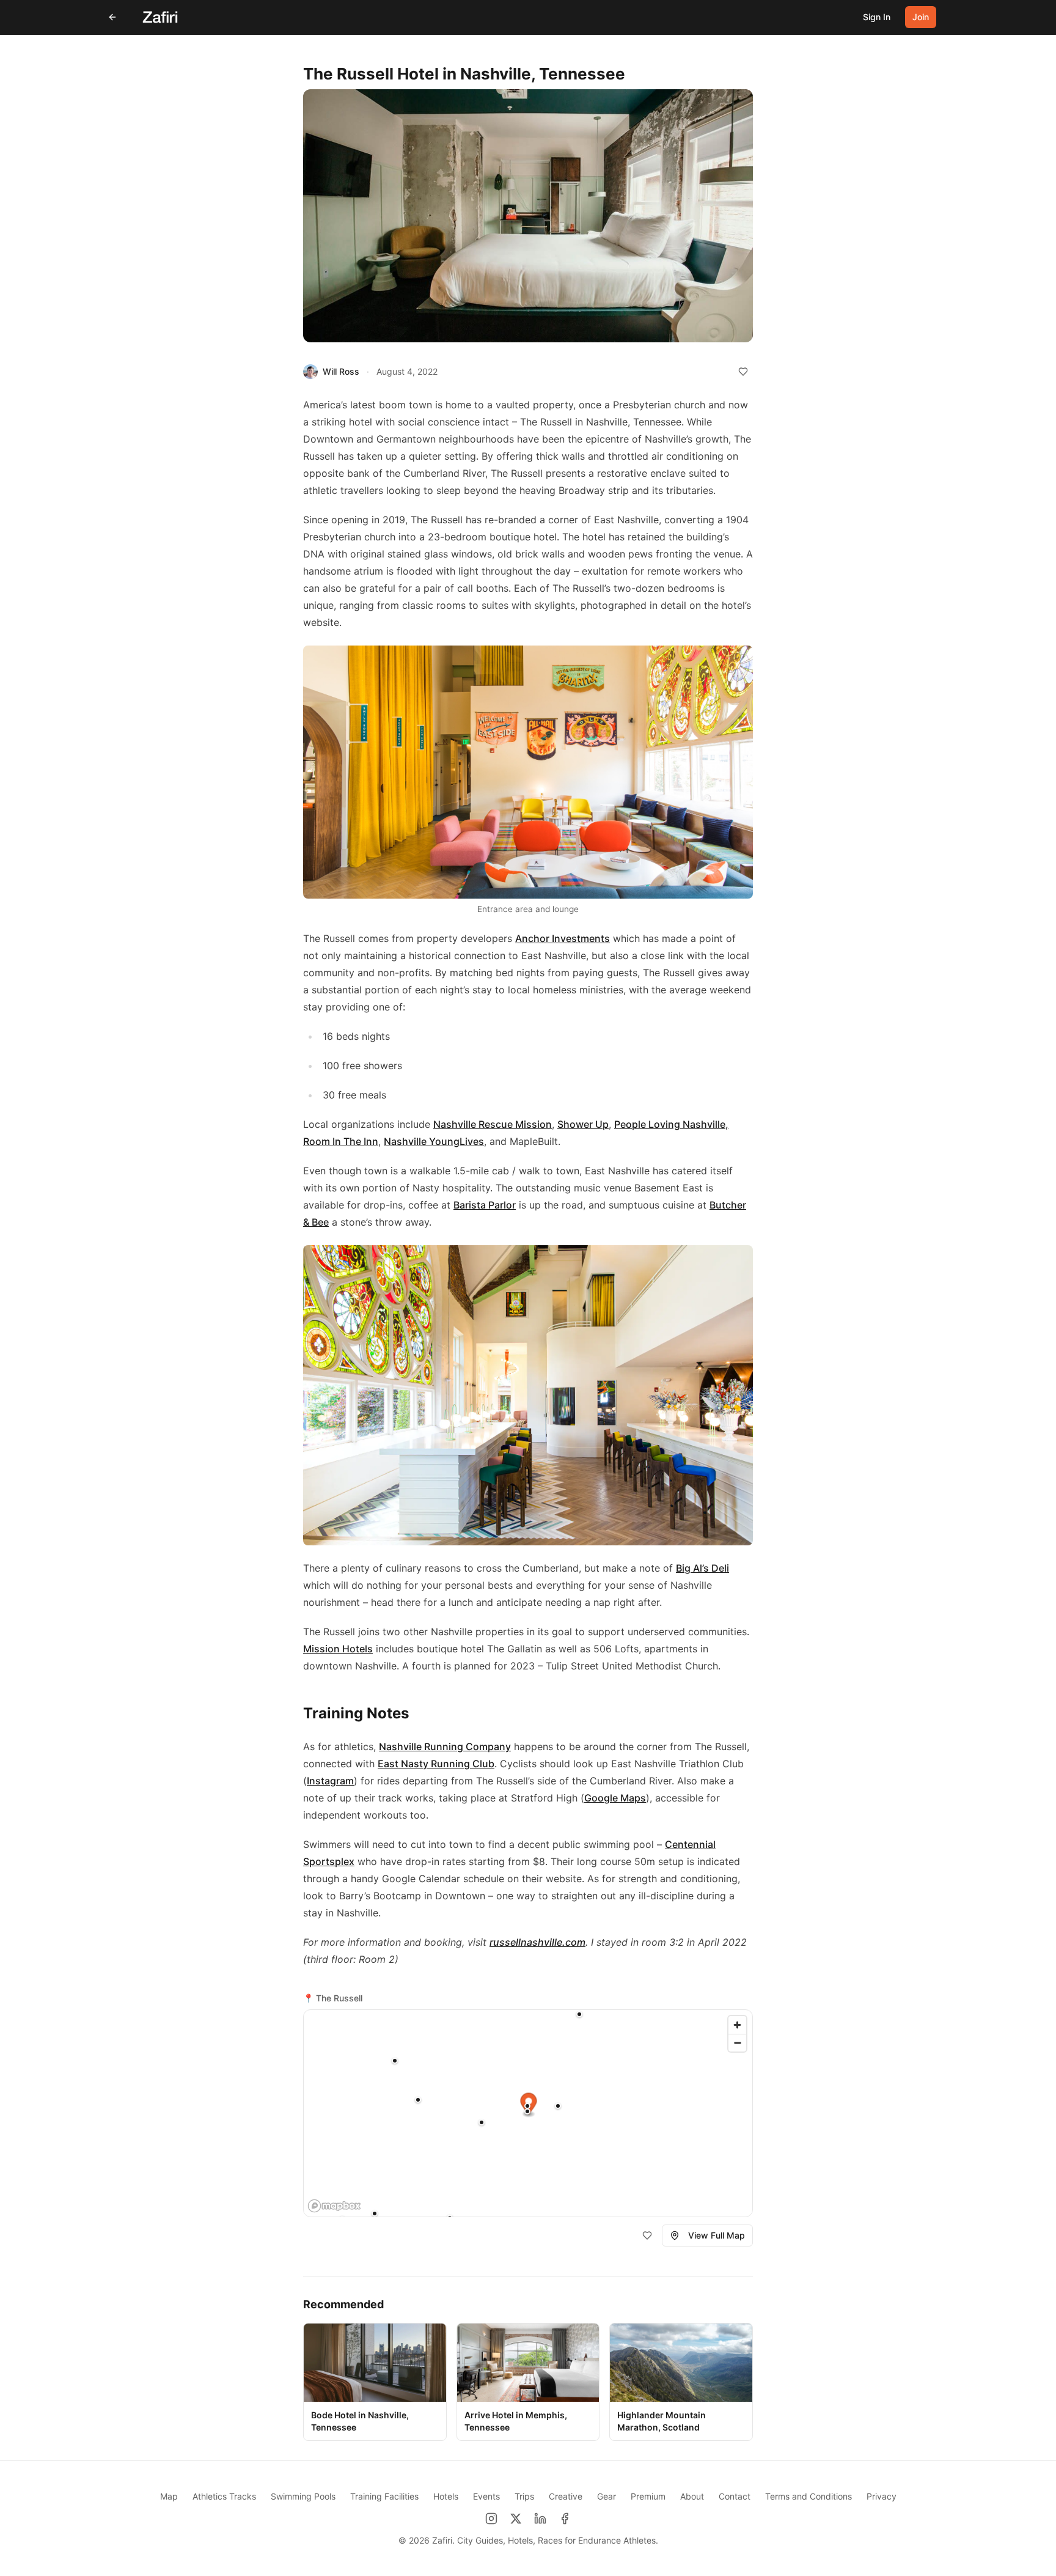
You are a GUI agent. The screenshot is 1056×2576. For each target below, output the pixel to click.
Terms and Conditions (809, 2496)
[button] (558, 2106)
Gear (607, 2496)
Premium (648, 2496)
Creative (566, 2496)
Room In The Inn (341, 1141)
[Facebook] (565, 2519)
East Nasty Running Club (436, 1764)
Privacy (882, 2496)
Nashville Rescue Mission (493, 1124)
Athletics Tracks (224, 2496)
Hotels (446, 2496)
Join (921, 17)
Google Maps (615, 1798)
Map (169, 2496)
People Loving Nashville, (671, 1124)
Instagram (330, 1781)
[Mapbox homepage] (334, 2206)
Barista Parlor (485, 1205)
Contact (735, 2496)
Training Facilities (384, 2496)
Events (486, 2496)
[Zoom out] (737, 2043)
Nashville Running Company (445, 1746)
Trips (524, 2496)
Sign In (877, 17)
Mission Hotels (338, 1649)
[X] (516, 2519)
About (692, 2496)
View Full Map (717, 2235)
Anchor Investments (563, 938)
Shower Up (583, 1124)
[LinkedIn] (540, 2519)
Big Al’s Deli (702, 1568)
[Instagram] (491, 2519)
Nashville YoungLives (434, 1141)
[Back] (112, 17)
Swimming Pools (303, 2496)
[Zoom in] (737, 2025)
